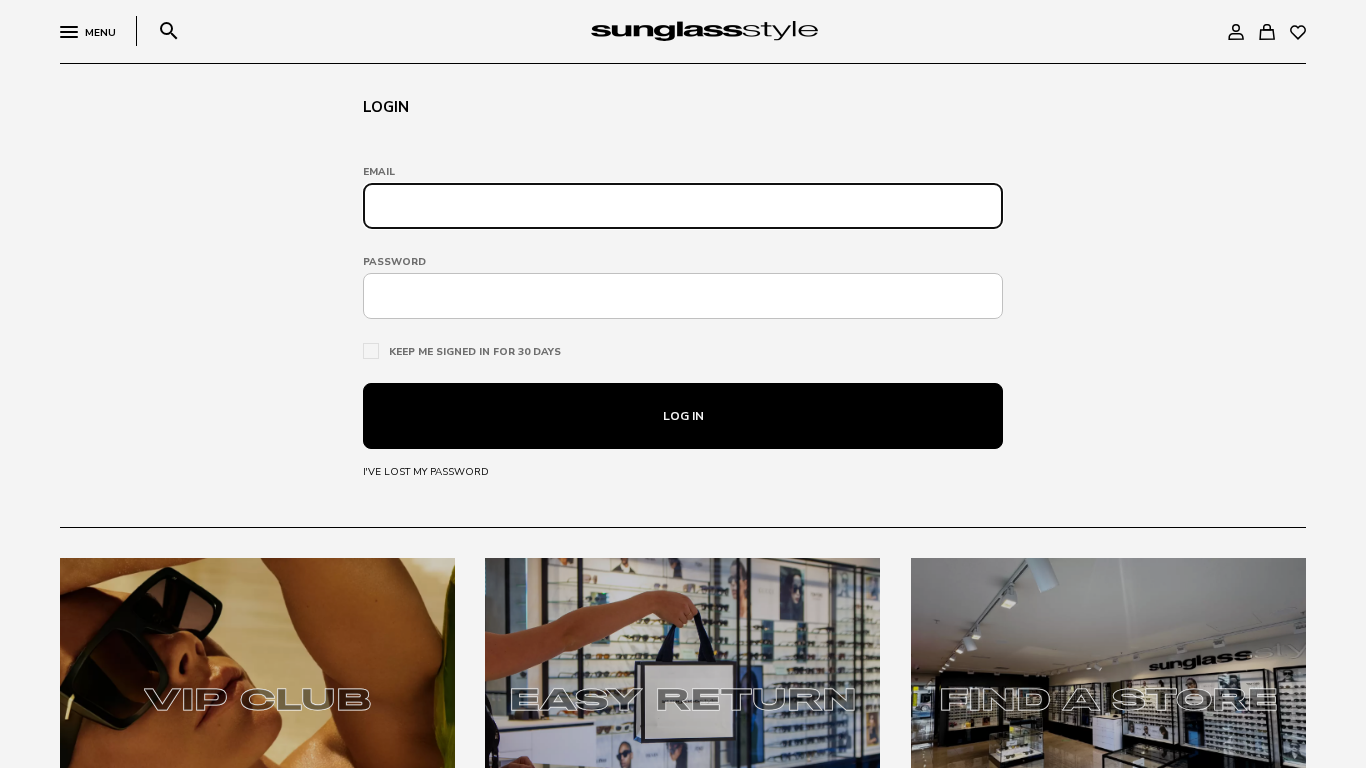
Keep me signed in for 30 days (475, 352)
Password (394, 262)
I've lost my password (426, 472)
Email (379, 172)
